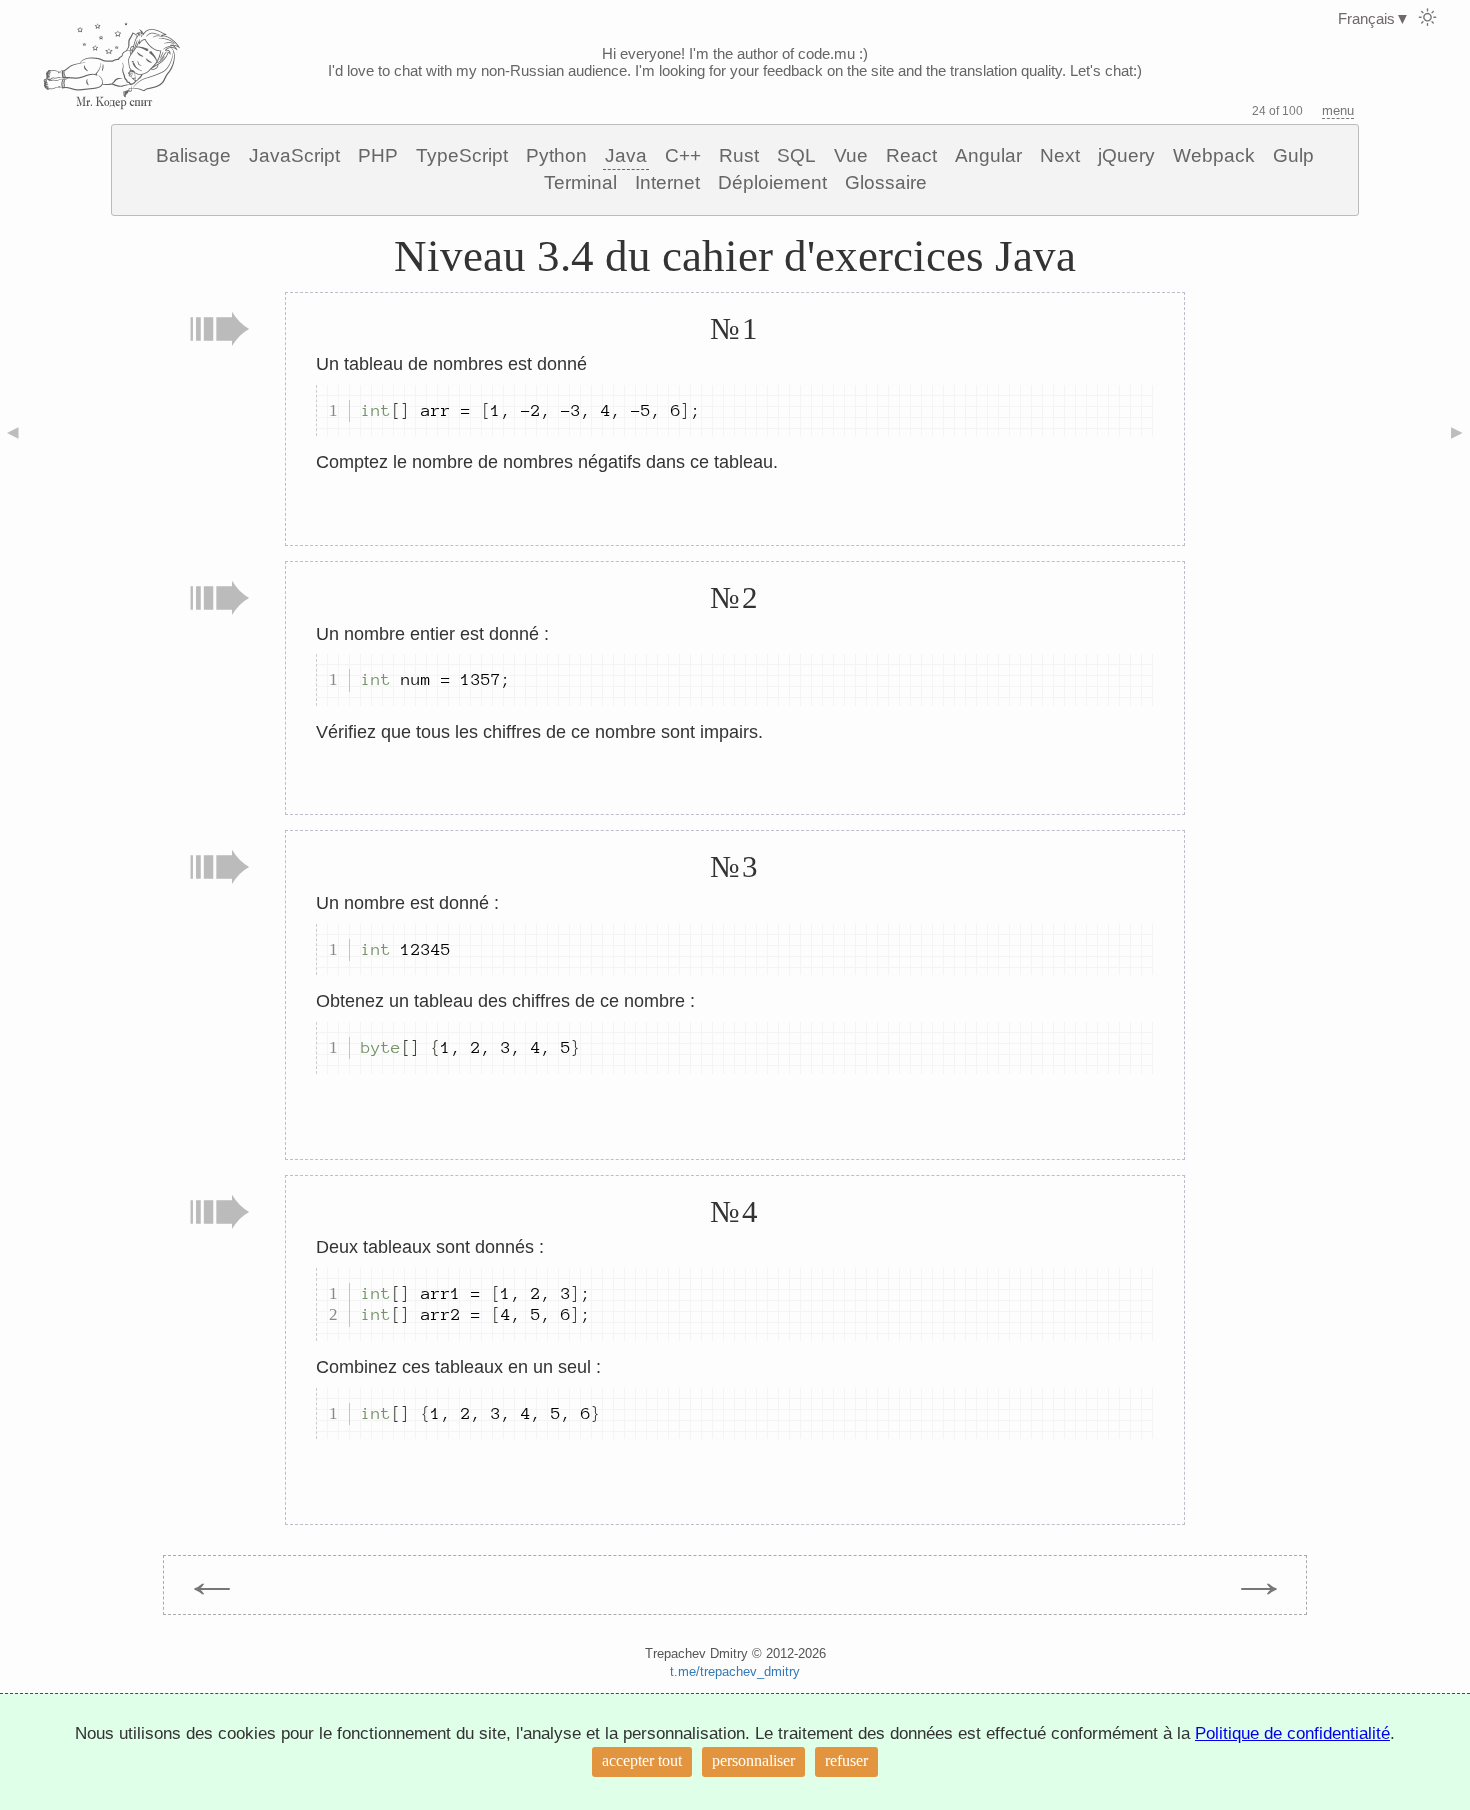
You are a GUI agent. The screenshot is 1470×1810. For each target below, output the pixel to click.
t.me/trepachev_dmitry (735, 1671)
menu (1338, 110)
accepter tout (642, 1760)
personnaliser (753, 1760)
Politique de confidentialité (1292, 1733)
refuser (846, 1760)
